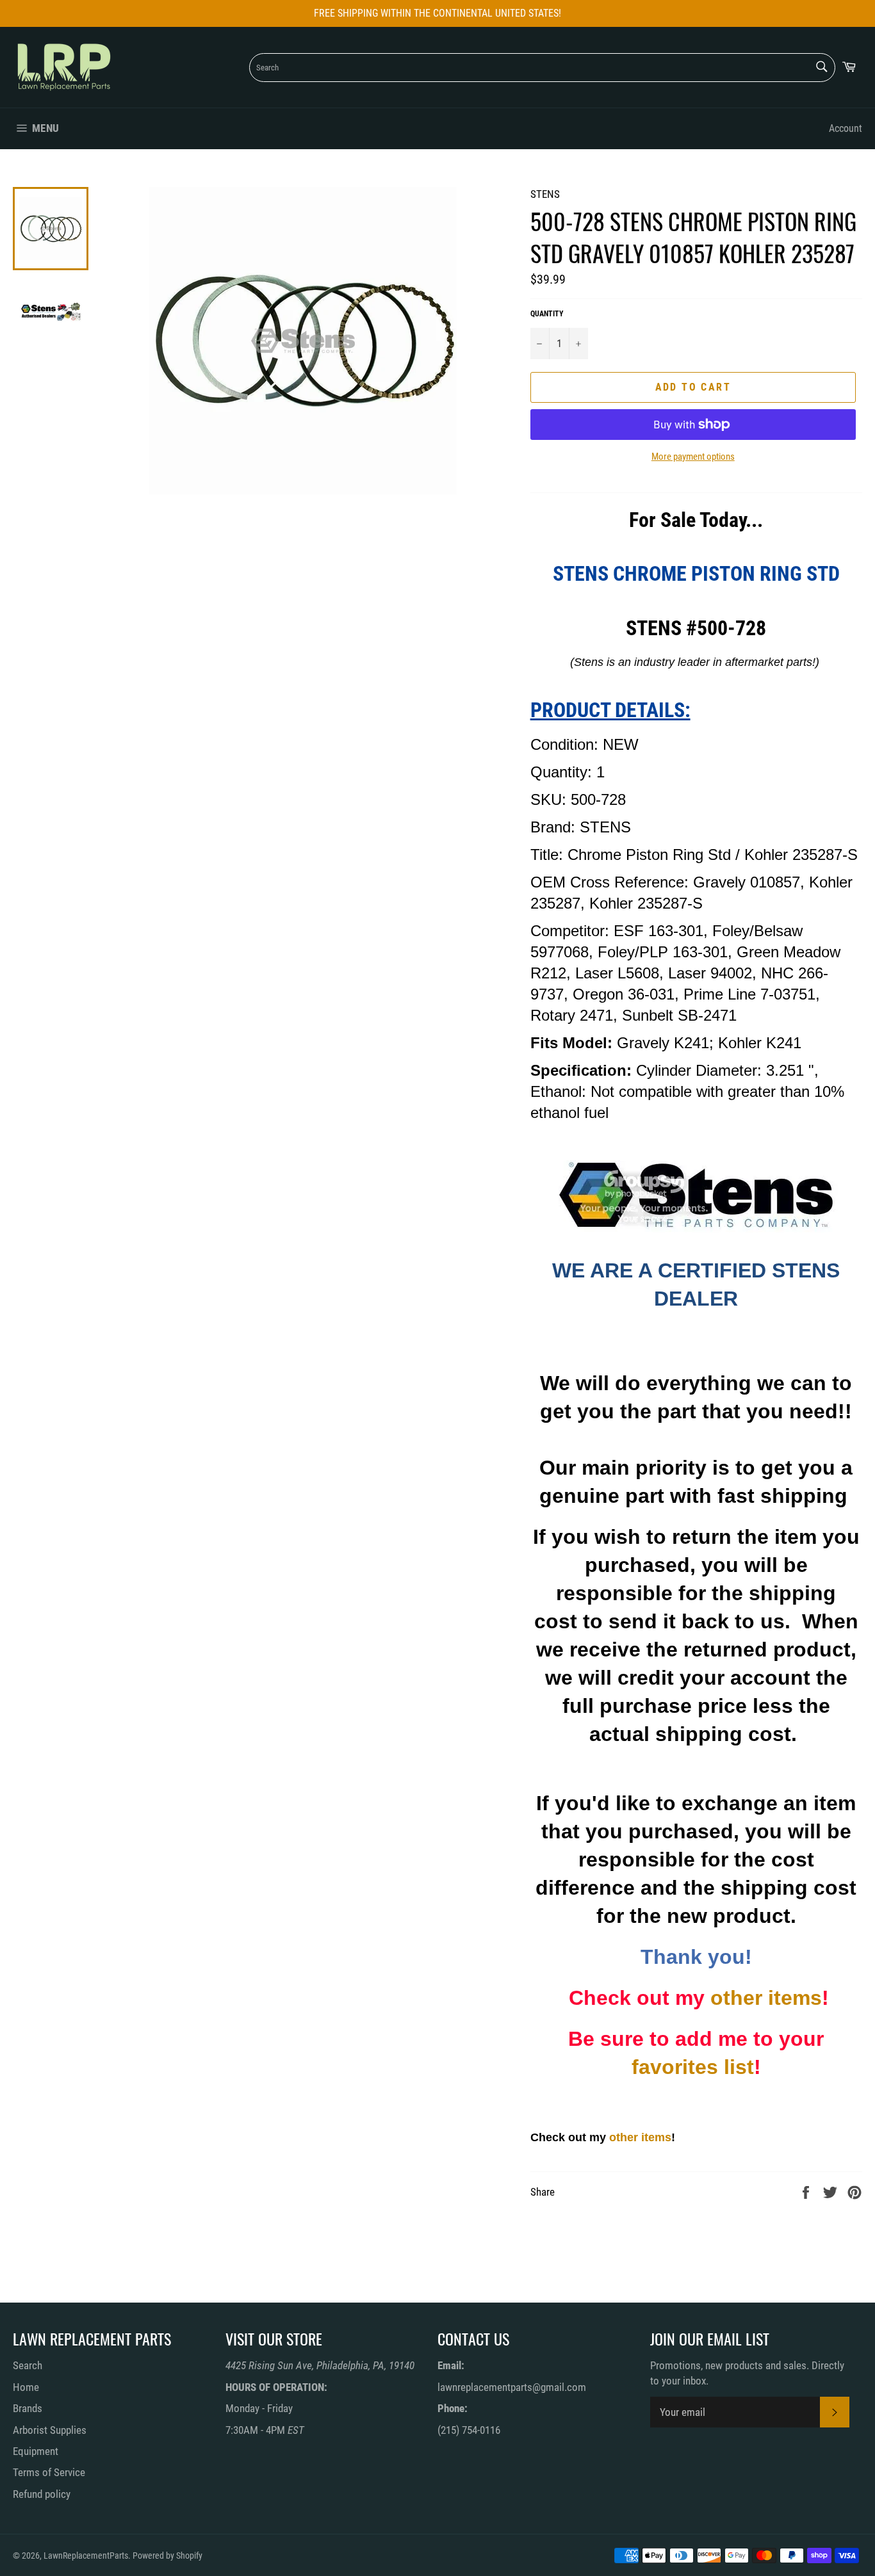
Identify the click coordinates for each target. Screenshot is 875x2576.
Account (846, 128)
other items (766, 1998)
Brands (28, 2408)
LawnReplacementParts (86, 2556)
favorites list (693, 2067)
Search (28, 2365)
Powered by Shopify (168, 2556)
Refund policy (42, 2494)
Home (26, 2387)
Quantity (547, 314)
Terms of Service (49, 2472)
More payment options (693, 457)
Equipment (36, 2451)
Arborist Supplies (50, 2430)
